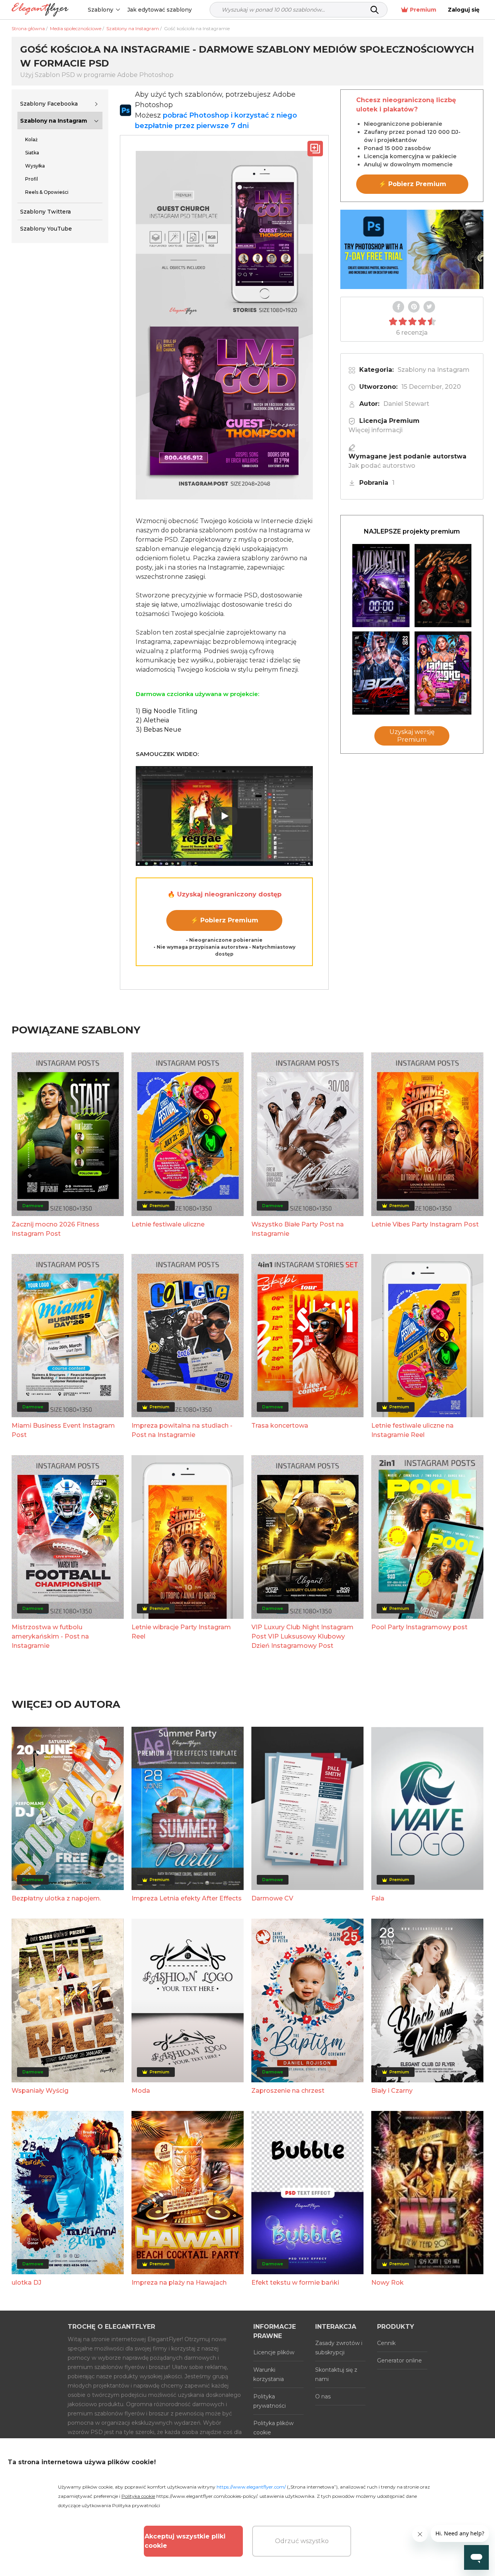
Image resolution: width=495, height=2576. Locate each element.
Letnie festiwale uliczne (168, 1224)
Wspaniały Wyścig (40, 2091)
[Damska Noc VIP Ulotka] (443, 673)
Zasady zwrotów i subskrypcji (339, 2348)
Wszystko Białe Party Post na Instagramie (298, 1229)
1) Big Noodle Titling (167, 711)
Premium (423, 10)
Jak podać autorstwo (382, 466)
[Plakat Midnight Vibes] (381, 586)
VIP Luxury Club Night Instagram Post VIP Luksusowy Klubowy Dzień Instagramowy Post (302, 1636)
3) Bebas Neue (159, 730)
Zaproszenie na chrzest (288, 2091)
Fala (378, 1898)
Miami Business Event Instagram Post (63, 1430)
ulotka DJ (26, 2283)
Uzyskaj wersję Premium (412, 736)
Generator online (399, 2360)
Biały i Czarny (392, 2091)
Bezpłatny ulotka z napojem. (56, 1898)
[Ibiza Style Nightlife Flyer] (381, 673)
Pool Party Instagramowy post (419, 1627)
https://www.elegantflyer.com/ (251, 2487)
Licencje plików (274, 2352)
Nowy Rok (387, 2283)
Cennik (386, 2343)
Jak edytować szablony (160, 10)
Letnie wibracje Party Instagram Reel (181, 1632)
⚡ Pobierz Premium (224, 920)
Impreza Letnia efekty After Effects (187, 1898)
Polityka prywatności (270, 2401)
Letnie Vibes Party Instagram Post (425, 1224)
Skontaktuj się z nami (336, 2374)
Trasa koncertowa (280, 1426)
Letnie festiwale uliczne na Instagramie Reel (412, 1430)
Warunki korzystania (269, 2374)
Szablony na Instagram (54, 121)
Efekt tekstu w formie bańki (295, 2283)
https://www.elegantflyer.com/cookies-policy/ (207, 2496)
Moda (141, 2091)
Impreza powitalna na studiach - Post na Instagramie (182, 1430)
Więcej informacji (376, 430)
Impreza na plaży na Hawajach (179, 2283)
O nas (323, 2396)
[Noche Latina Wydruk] (443, 586)
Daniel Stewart (406, 404)
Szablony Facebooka (49, 104)
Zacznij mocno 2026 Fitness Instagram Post (55, 1229)
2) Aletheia (152, 720)
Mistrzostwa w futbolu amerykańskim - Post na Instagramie (50, 1636)
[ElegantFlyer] (40, 10)
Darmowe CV (272, 1898)
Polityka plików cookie (273, 2428)
